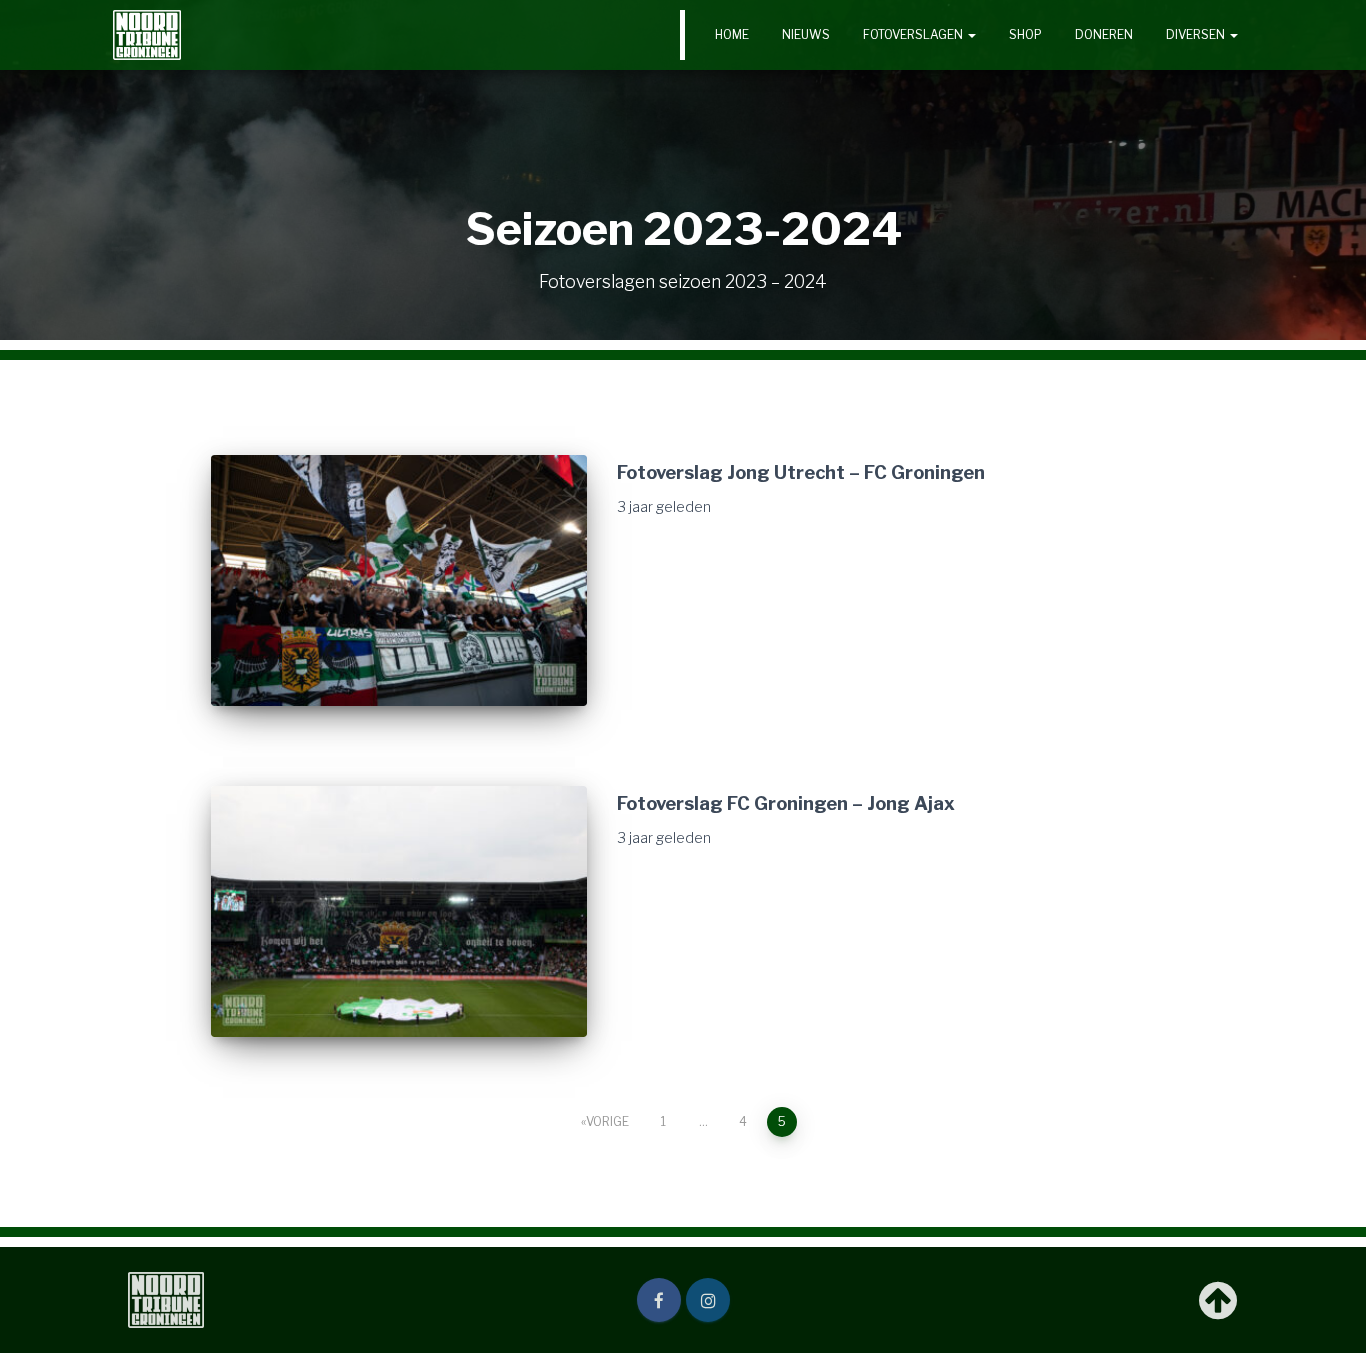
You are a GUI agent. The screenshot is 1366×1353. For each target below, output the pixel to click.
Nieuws (806, 34)
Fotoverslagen (914, 34)
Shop (1025, 34)
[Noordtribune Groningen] (147, 35)
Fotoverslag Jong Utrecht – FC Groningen (801, 472)
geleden (664, 506)
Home (732, 34)
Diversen (1197, 34)
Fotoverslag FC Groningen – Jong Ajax (786, 803)
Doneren (1104, 34)
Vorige (607, 1121)
